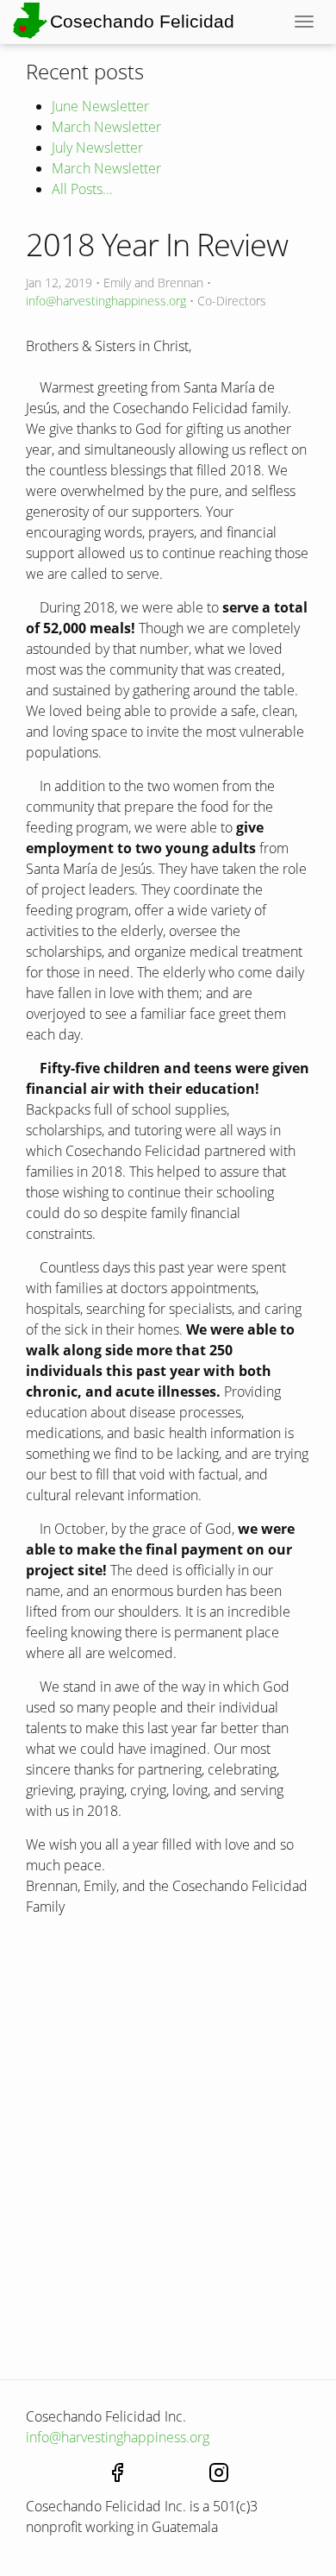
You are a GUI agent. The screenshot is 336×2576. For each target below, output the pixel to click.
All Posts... (82, 189)
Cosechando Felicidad (142, 21)
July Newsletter (97, 148)
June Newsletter (100, 106)
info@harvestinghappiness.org (106, 301)
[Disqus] (168, 2158)
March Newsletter (106, 127)
